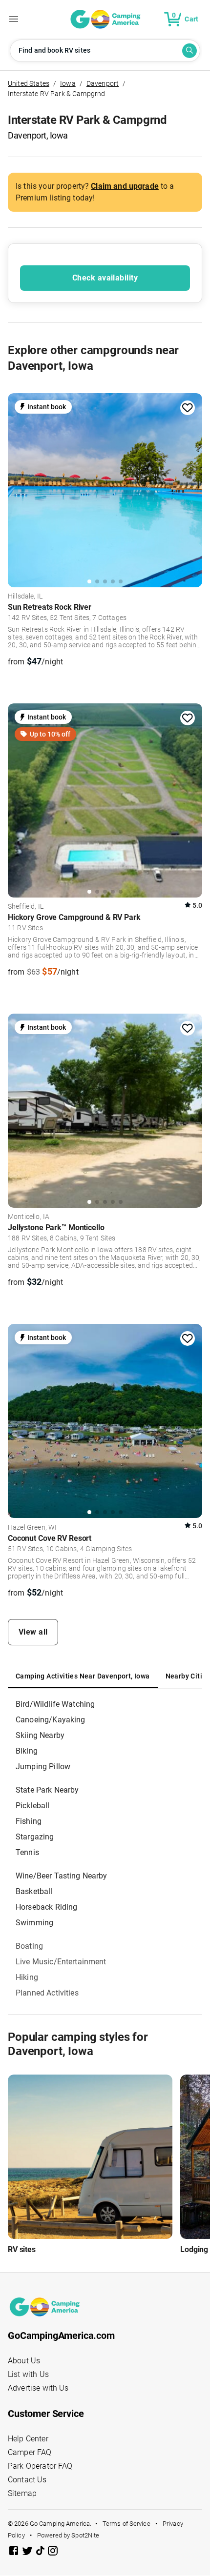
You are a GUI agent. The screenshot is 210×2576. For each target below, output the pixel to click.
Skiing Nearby (40, 1735)
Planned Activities (47, 1993)
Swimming (34, 1923)
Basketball (34, 1891)
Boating (29, 1946)
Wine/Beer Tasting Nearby (62, 1876)
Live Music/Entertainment (61, 1962)
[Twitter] (28, 2552)
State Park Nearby (47, 1790)
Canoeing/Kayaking (51, 1720)
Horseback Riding (46, 1907)
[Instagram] (53, 2552)
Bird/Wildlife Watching (55, 1704)
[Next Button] (191, 487)
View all (33, 1632)
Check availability (105, 278)
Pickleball (33, 1806)
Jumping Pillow (43, 1767)
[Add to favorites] (188, 408)
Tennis (27, 1852)
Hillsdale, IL (25, 597)
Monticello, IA (29, 1217)
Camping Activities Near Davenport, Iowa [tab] (83, 1676)
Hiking (27, 1977)
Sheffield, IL (26, 907)
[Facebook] (15, 2552)
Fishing (29, 1821)
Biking (27, 1751)
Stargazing (35, 1837)
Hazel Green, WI (32, 1528)
